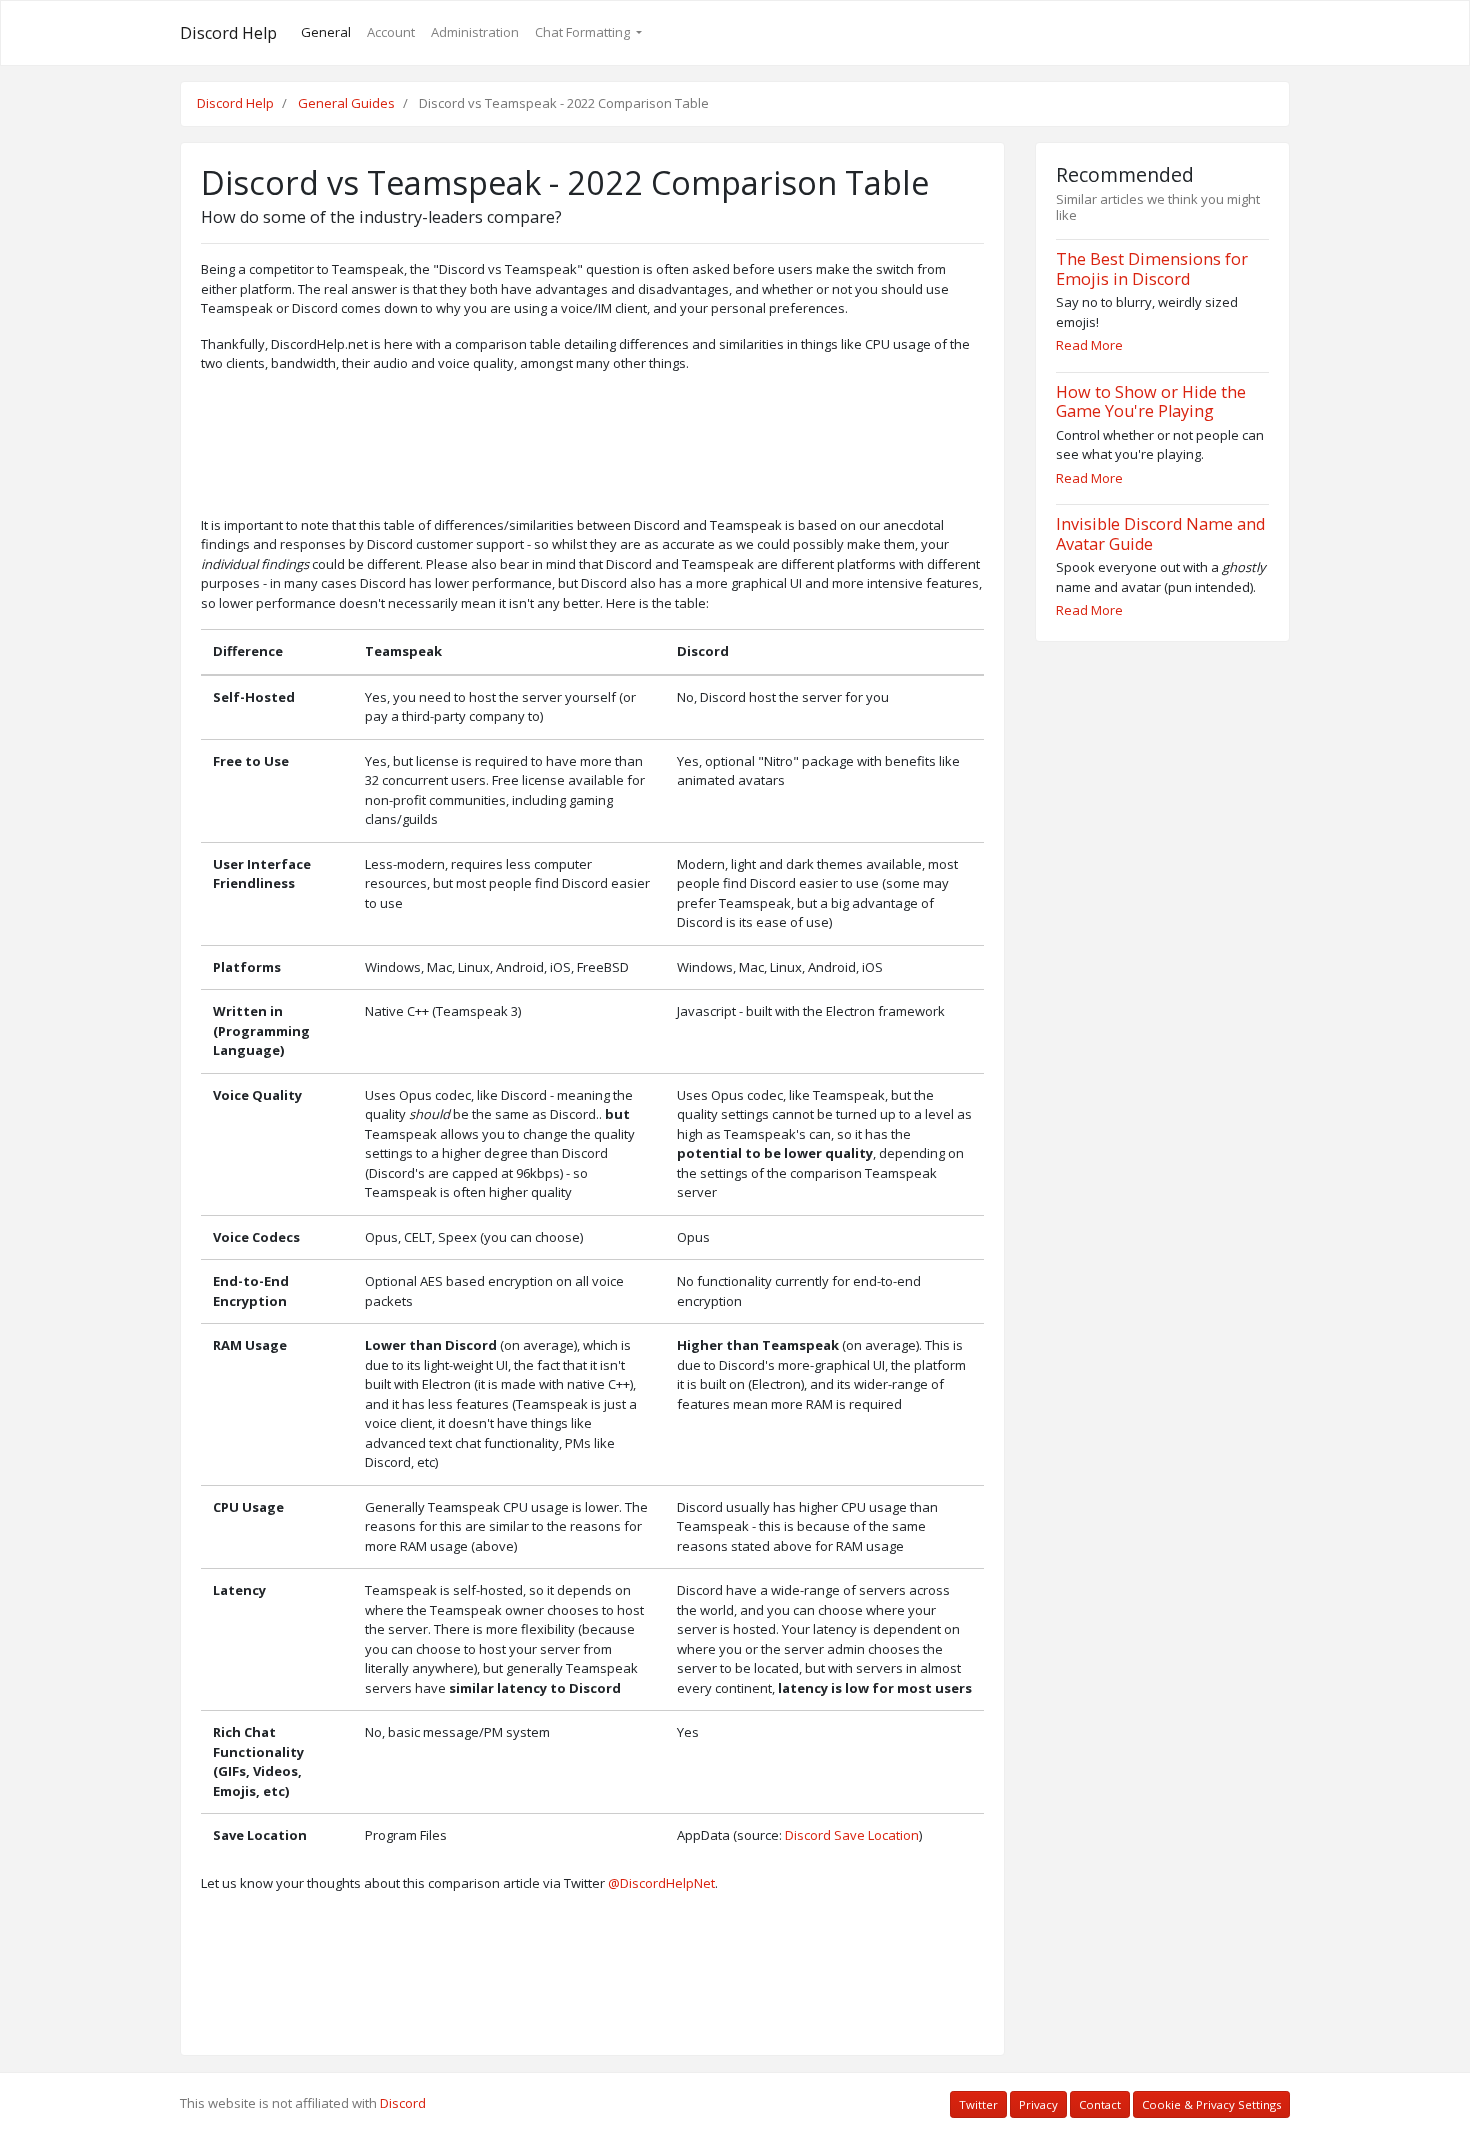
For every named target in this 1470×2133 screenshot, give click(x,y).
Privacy (1038, 2104)
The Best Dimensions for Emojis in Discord (1152, 269)
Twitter (978, 2104)
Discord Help (228, 33)
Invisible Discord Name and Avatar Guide (1160, 534)
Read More (1089, 345)
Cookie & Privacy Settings (1211, 2104)
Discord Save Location (852, 1835)
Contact (1100, 2104)
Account (391, 32)
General (326, 32)
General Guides (346, 103)
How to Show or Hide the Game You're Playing (1151, 402)
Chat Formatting (584, 32)
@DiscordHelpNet (661, 1883)
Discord (403, 2103)
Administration (475, 32)
